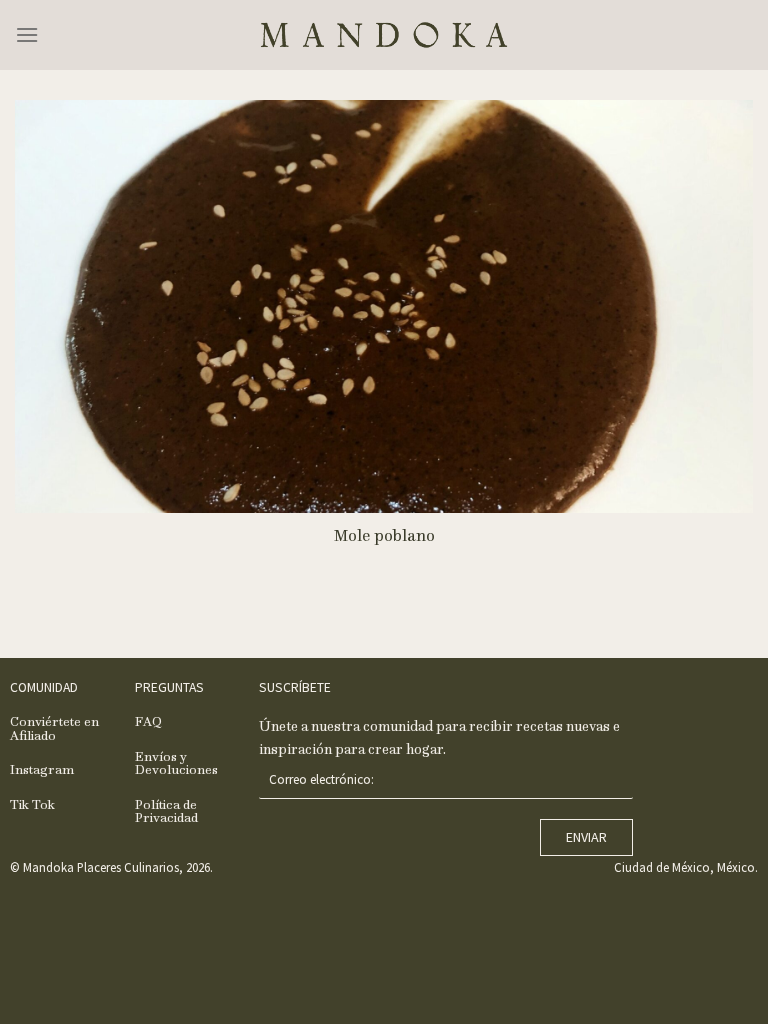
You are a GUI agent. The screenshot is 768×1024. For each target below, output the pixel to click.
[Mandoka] (384, 34)
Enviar (586, 837)
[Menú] (27, 34)
